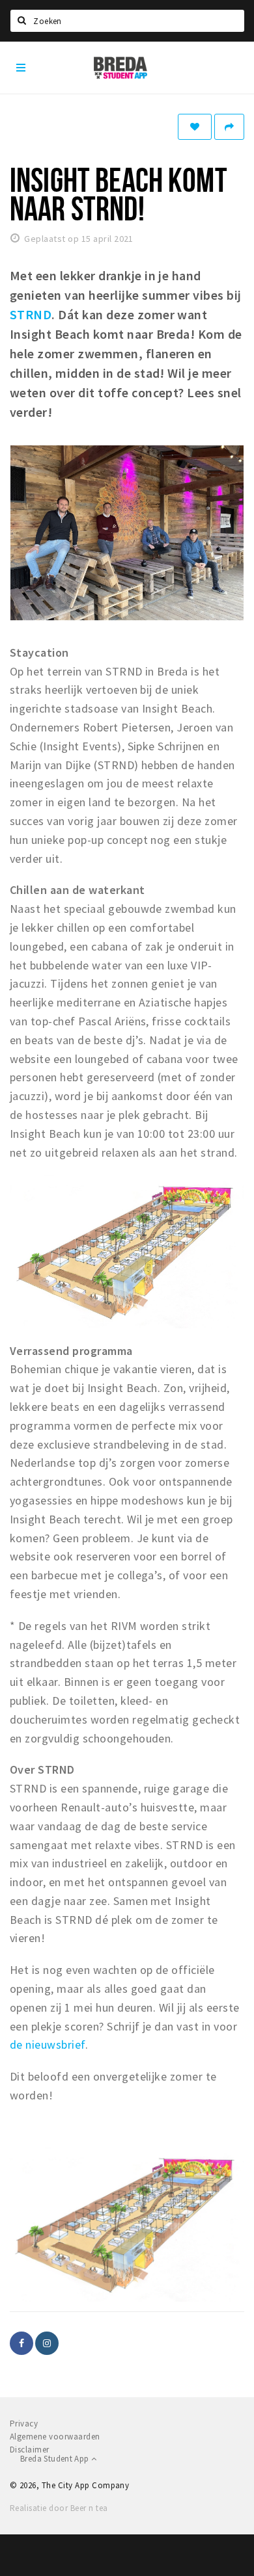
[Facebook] (21, 2343)
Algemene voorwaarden (55, 2437)
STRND (31, 314)
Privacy (24, 2424)
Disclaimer (30, 2450)
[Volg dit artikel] (195, 127)
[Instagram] (47, 2343)
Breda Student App (56, 2459)
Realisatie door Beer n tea (59, 2508)
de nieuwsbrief (48, 2044)
